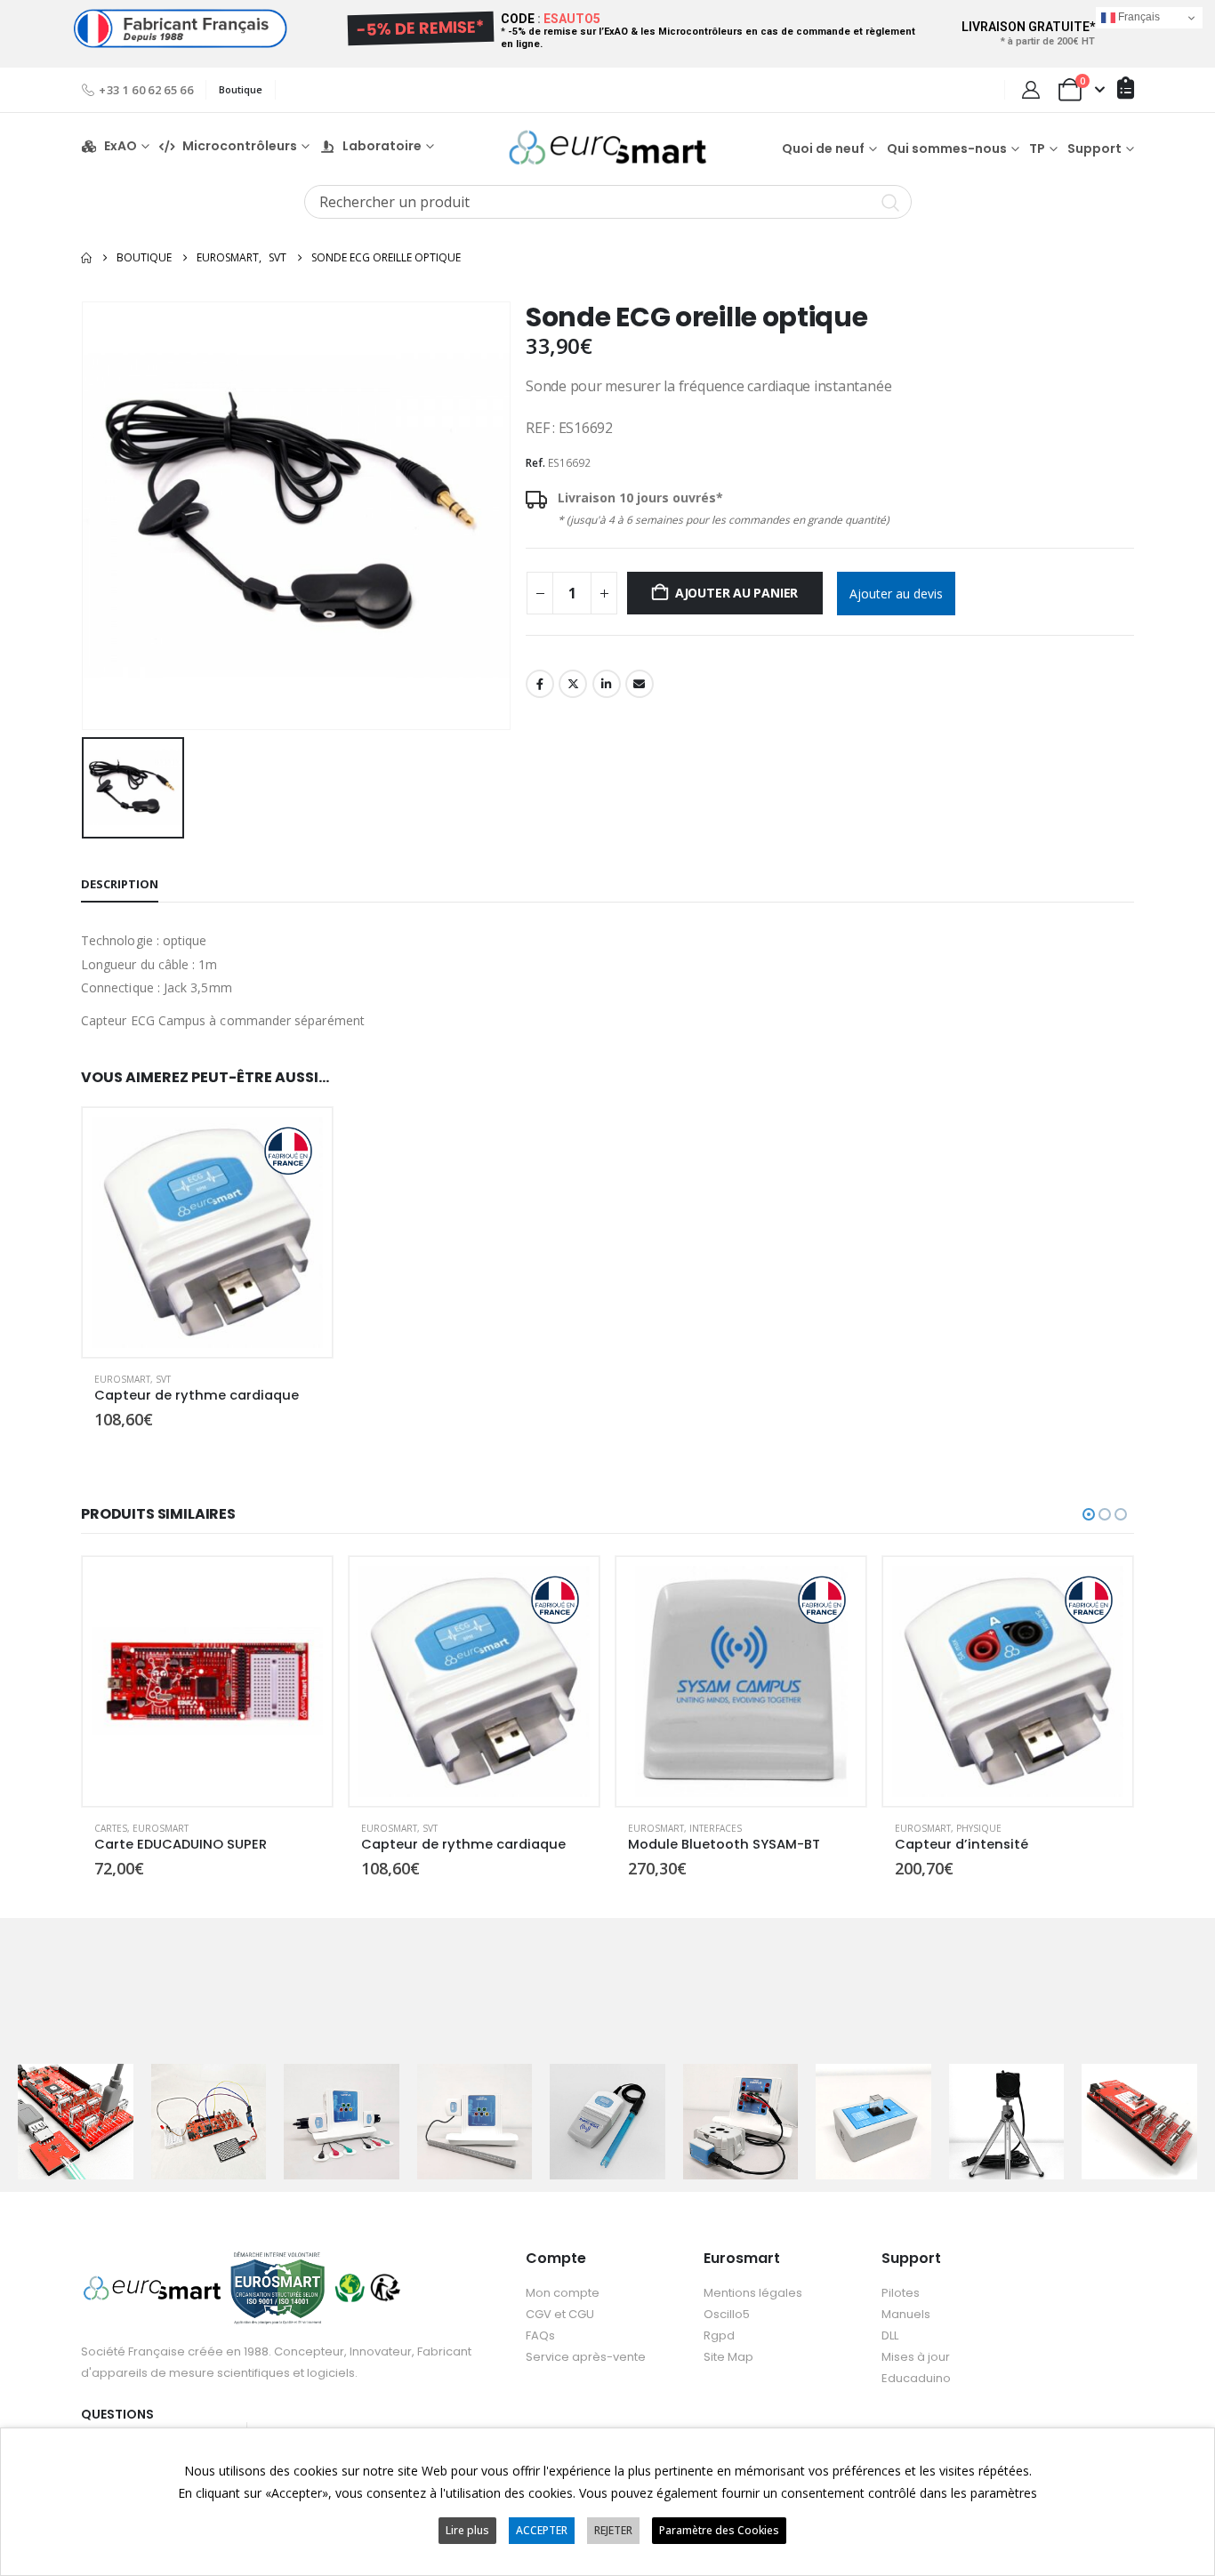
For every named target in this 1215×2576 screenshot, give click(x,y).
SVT (163, 1379)
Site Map (728, 2357)
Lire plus (467, 2530)
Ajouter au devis (896, 594)
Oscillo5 (727, 2314)
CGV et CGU (560, 2314)
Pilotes (901, 2293)
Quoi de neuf (823, 148)
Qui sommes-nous (947, 148)
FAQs (540, 2335)
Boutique (241, 89)
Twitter (573, 684)
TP (1037, 148)
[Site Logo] (607, 147)
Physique (979, 1828)
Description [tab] (120, 884)
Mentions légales (753, 2293)
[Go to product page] (207, 1232)
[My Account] (1031, 90)
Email (640, 684)
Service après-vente (586, 2357)
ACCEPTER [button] (542, 2530)
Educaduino (916, 2378)
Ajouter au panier (736, 593)
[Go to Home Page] (86, 258)
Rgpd (719, 2335)
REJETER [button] (613, 2530)
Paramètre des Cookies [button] (719, 2530)
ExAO (121, 146)
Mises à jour (916, 2357)
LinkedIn (607, 684)
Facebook (540, 684)
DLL (890, 2335)
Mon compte (563, 2293)
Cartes (111, 1828)
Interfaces (716, 1828)
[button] (1089, 1514)
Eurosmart (122, 1379)
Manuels (906, 2314)
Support (1094, 148)
